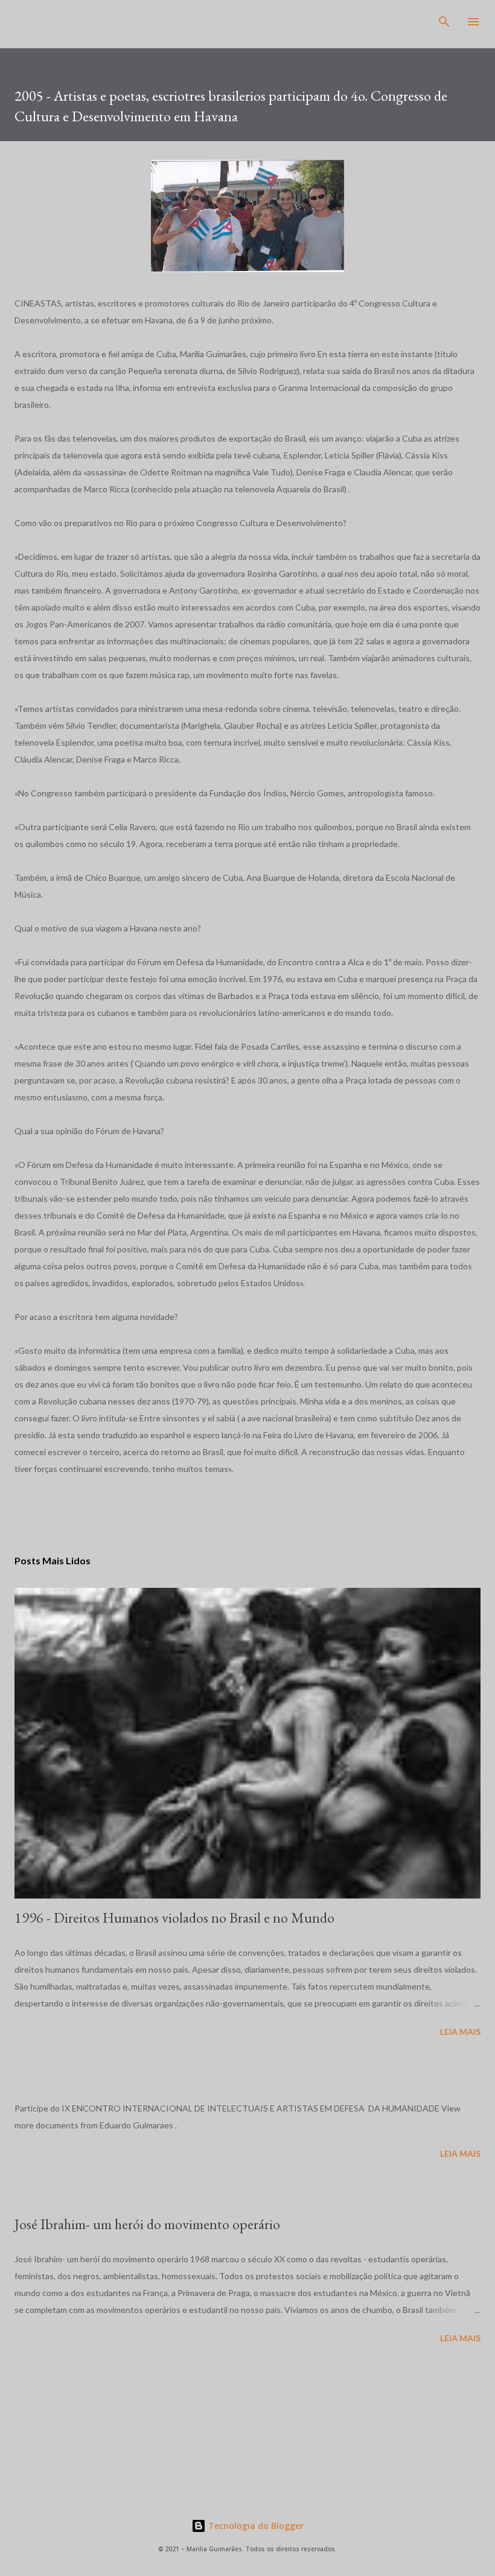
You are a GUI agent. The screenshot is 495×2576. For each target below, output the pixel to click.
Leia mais (460, 2032)
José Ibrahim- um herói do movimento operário (147, 2224)
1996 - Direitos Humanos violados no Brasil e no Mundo (174, 1918)
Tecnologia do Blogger (255, 2526)
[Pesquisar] (444, 22)
